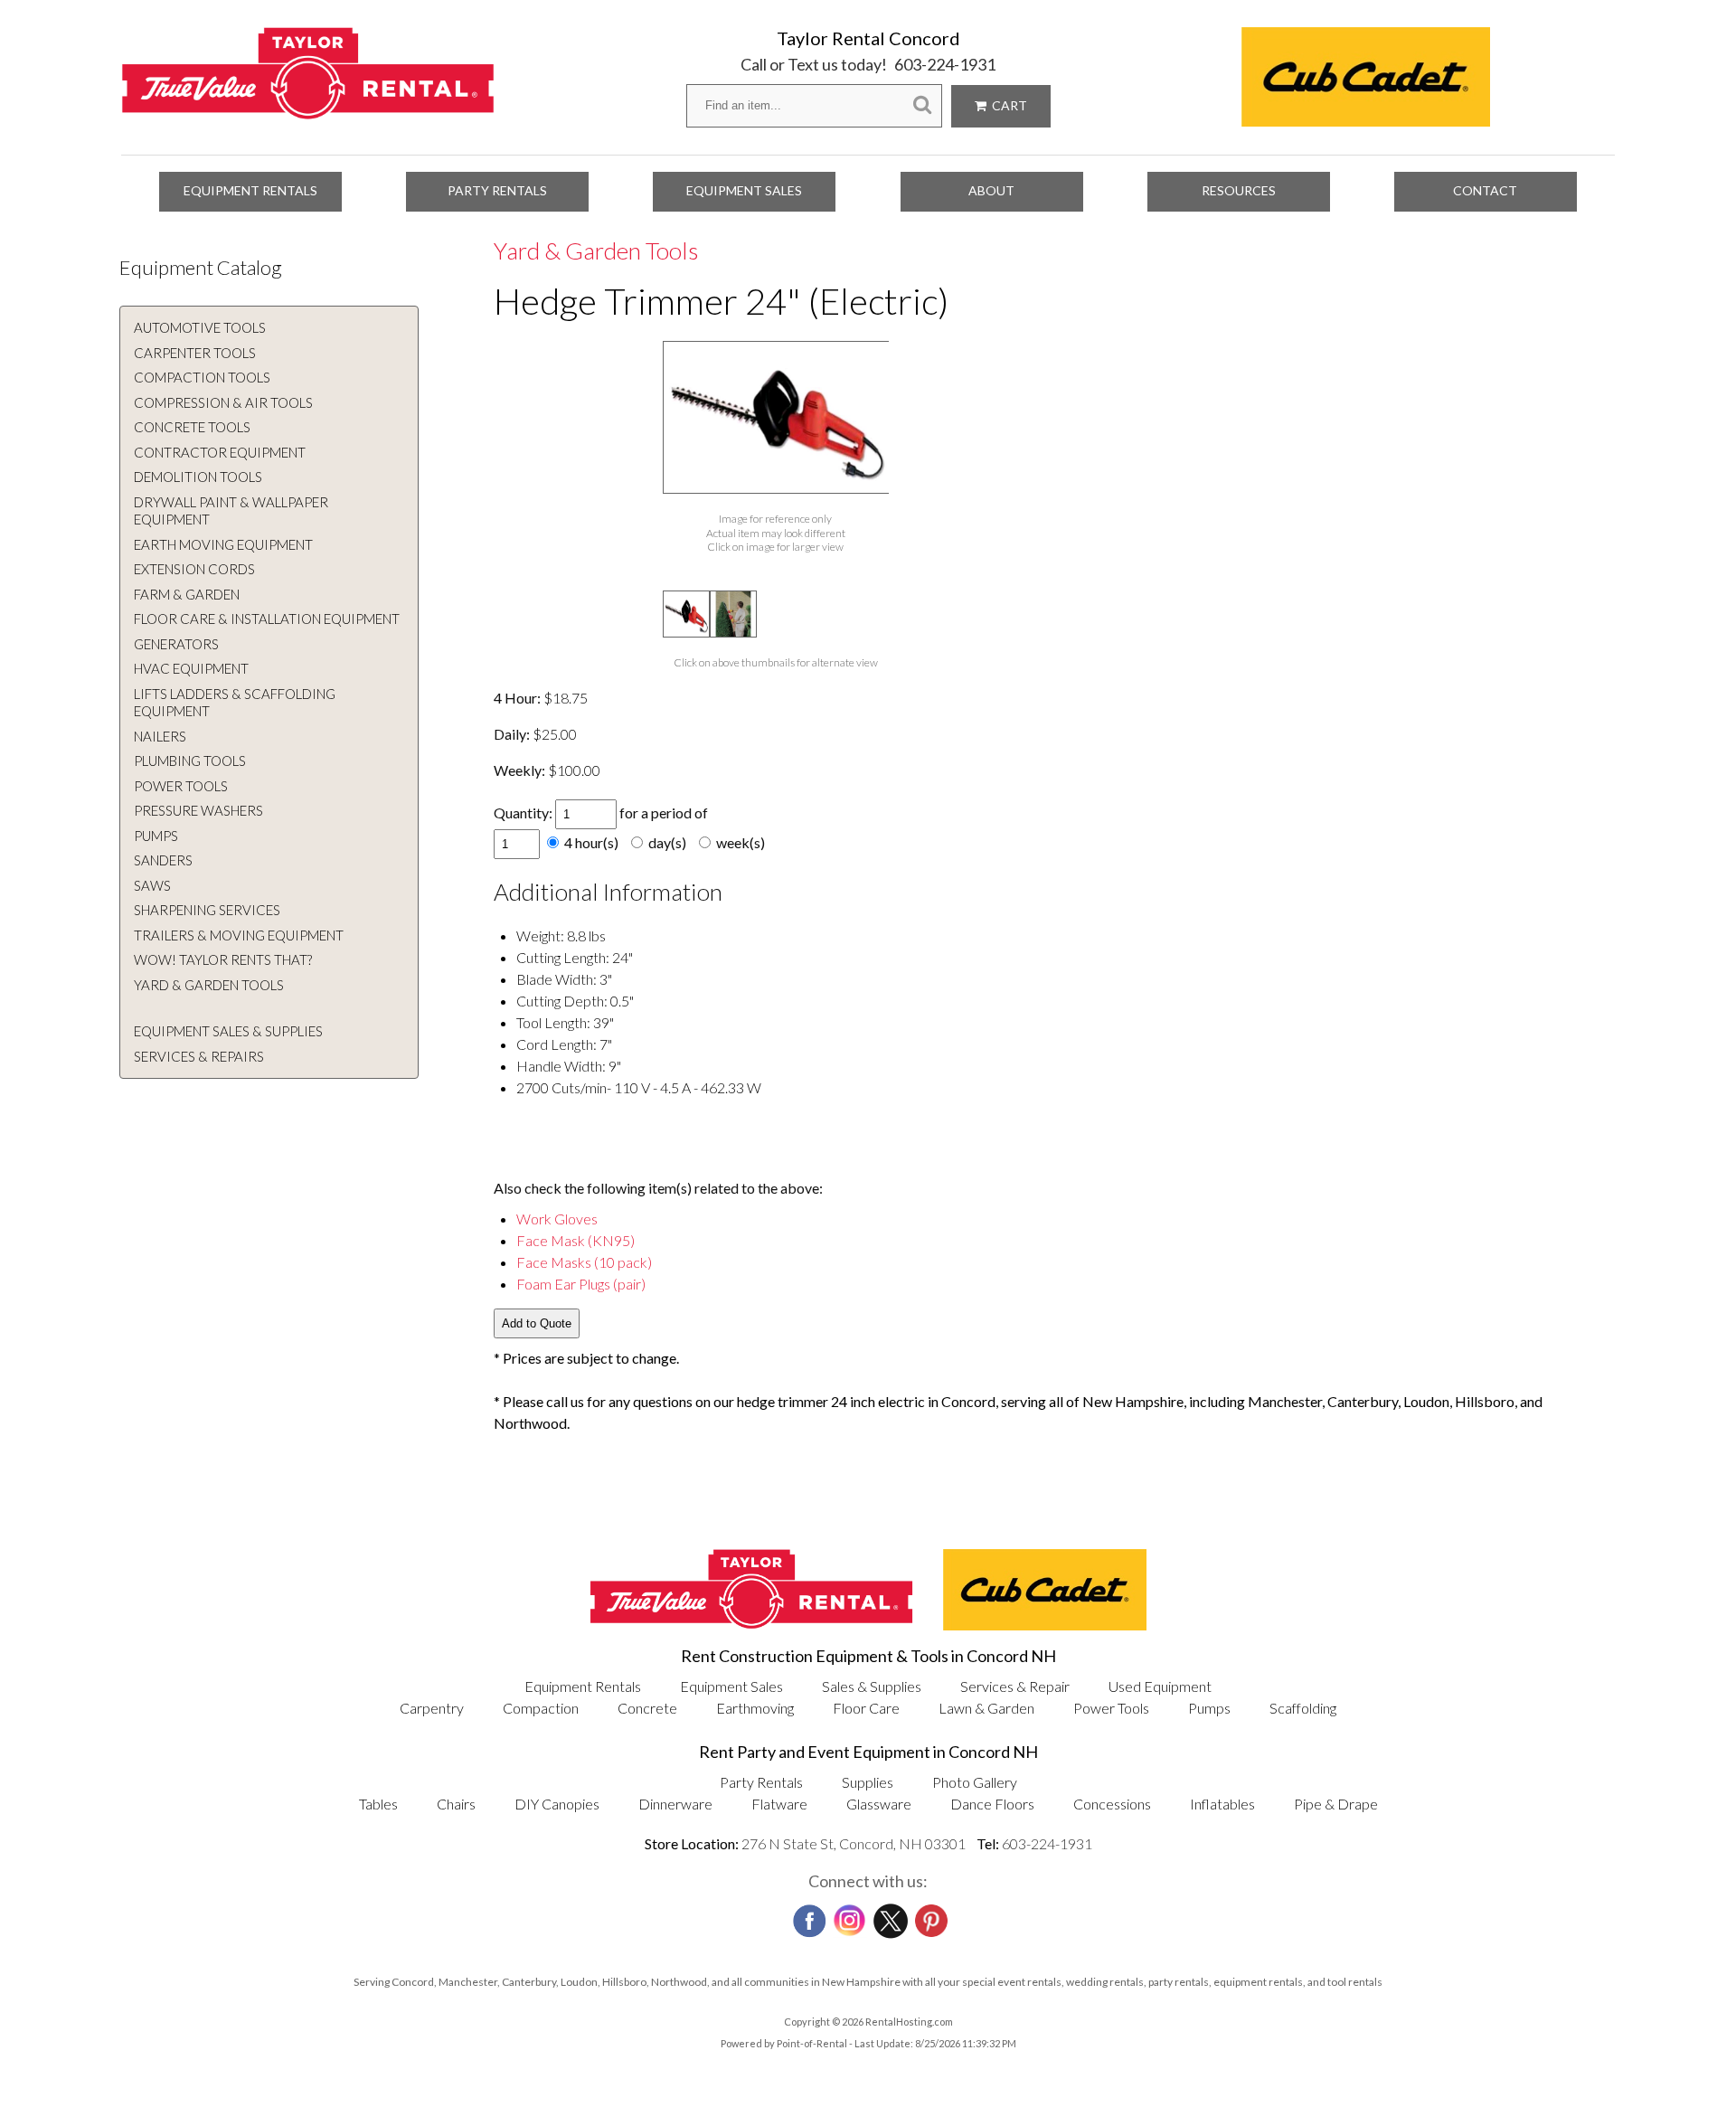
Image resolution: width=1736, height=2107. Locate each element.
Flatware (779, 1804)
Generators (176, 644)
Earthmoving (755, 1708)
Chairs (456, 1804)
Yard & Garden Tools (209, 985)
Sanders (163, 860)
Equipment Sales (744, 190)
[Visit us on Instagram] (848, 1916)
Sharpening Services (207, 910)
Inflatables (1222, 1804)
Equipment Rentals (250, 190)
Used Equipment (1160, 1686)
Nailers (160, 736)
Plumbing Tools (190, 761)
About (991, 190)
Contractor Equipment (220, 452)
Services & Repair (1015, 1686)
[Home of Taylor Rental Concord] (751, 1625)
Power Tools (181, 786)
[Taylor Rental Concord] (308, 110)
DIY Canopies (557, 1804)
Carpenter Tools (195, 353)
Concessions (1112, 1804)
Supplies (868, 1782)
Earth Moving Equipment (223, 544)
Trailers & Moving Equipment (239, 935)
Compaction (541, 1708)
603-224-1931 (945, 64)
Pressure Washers (198, 810)
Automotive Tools (200, 327)
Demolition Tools (198, 477)
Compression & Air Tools (223, 402)
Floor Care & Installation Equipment (267, 619)
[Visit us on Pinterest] (929, 1915)
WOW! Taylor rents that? (223, 959)
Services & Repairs (199, 1056)
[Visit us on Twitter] (889, 1916)
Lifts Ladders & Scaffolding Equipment (235, 703)
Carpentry (432, 1708)
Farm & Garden (187, 594)
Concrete (647, 1708)
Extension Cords (194, 569)
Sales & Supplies (872, 1686)
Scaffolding (1303, 1708)
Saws (152, 885)
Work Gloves (557, 1219)
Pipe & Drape (1336, 1804)
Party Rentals (497, 190)
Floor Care (866, 1708)
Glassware (879, 1804)
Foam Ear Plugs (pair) (581, 1284)
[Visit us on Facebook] (807, 1915)
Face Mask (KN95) (576, 1240)
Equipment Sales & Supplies (228, 1031)
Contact (1485, 190)
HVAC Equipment (191, 668)
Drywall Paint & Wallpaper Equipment (231, 511)
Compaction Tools (202, 377)
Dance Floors (992, 1804)
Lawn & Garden (986, 1708)
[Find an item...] (922, 105)
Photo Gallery (975, 1782)
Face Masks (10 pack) (584, 1262)
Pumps (156, 836)
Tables (378, 1804)
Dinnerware (675, 1804)
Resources (1239, 190)
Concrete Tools (192, 427)
